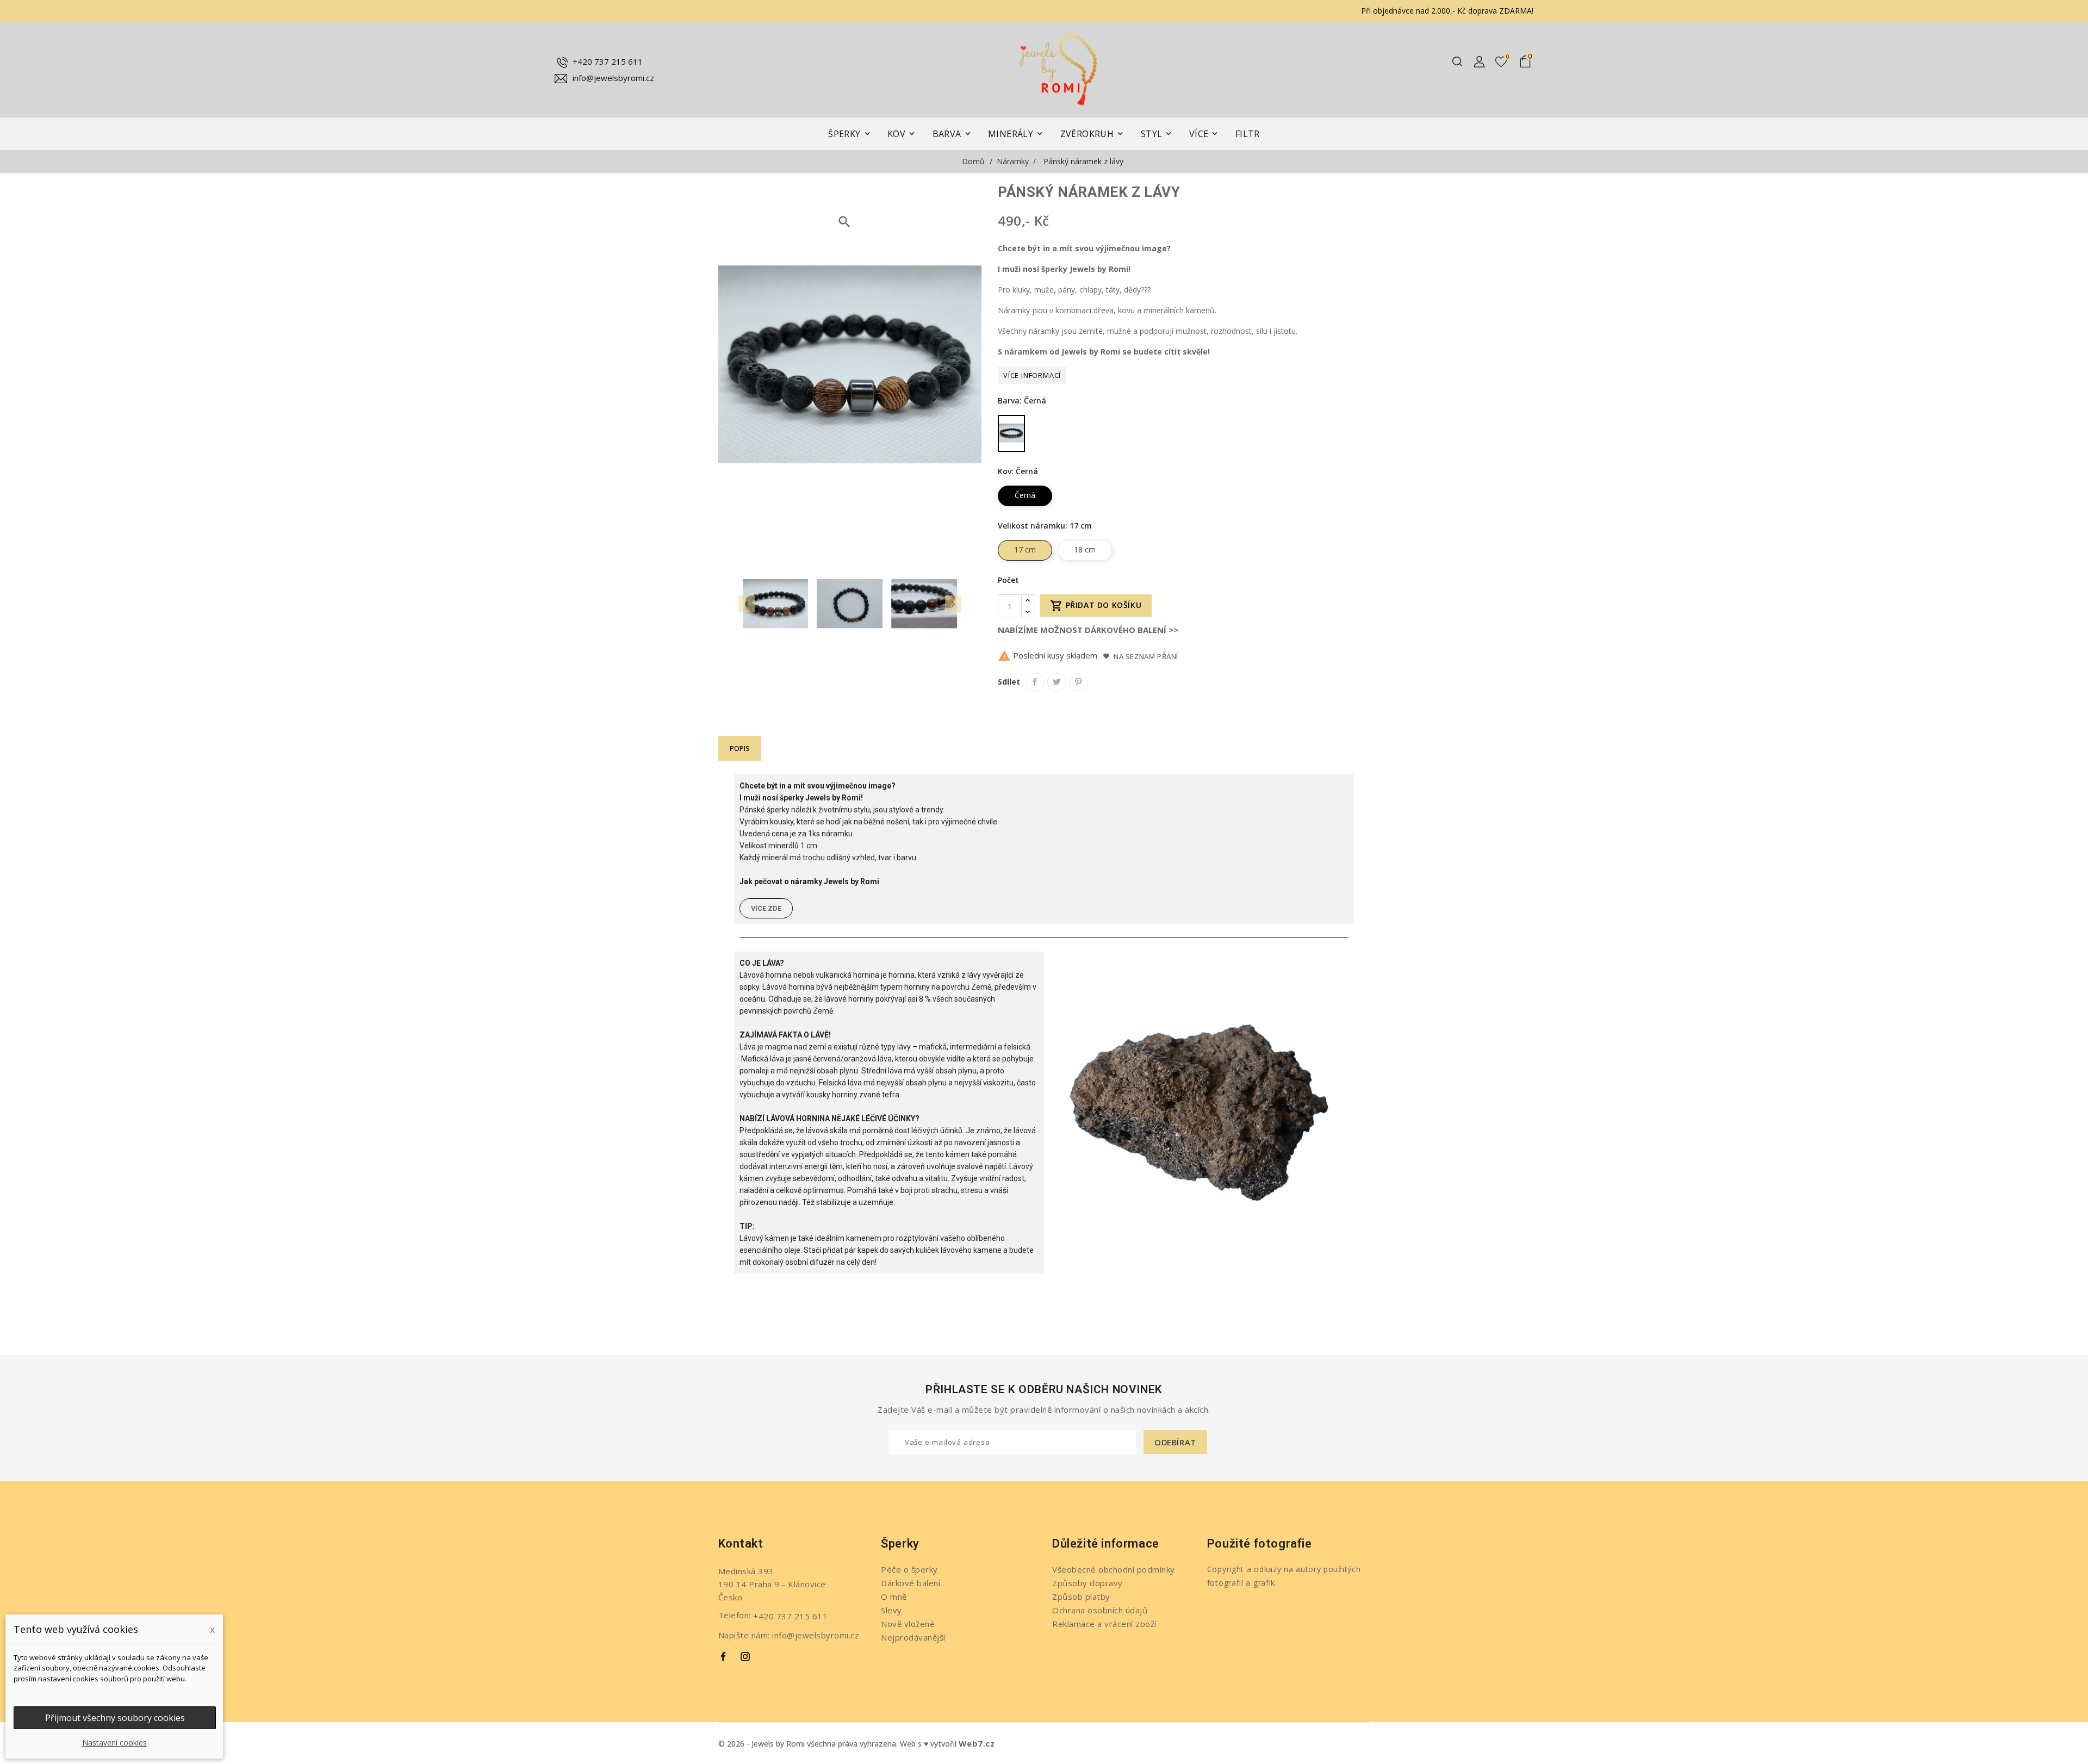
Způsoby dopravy (1087, 1583)
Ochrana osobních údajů (1100, 1610)
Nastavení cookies (114, 1743)
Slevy (891, 1610)
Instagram (745, 1657)
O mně (894, 1597)
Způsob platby (1081, 1597)
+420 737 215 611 (608, 61)
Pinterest (1079, 682)
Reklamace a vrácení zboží (1104, 1624)
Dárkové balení (911, 1583)
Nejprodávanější (913, 1637)
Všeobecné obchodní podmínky (1114, 1569)
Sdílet (1035, 682)
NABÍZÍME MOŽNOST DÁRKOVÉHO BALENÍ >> (1088, 630)
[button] (766, 908)
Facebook (724, 1657)
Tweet (1057, 682)
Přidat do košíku (1096, 606)
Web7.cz (977, 1743)
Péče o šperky (909, 1569)
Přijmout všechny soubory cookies (115, 1718)
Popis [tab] (740, 748)
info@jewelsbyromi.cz (613, 78)
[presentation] (747, 604)
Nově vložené (908, 1624)
